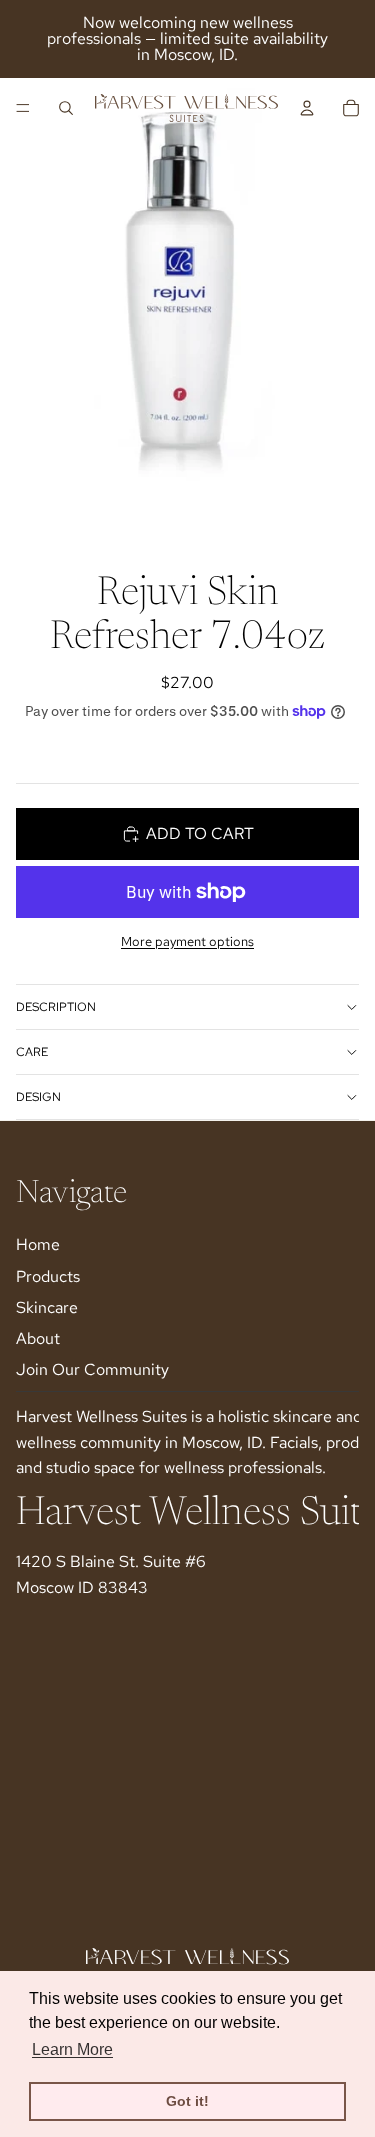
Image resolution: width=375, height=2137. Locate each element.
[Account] (307, 108)
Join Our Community (92, 1369)
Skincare (47, 1307)
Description (56, 1007)
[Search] (66, 108)
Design (38, 1097)
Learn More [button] (72, 2049)
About (38, 1338)
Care (32, 1052)
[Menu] (23, 108)
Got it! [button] (187, 2101)
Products (48, 1275)
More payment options (187, 941)
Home (38, 1244)
